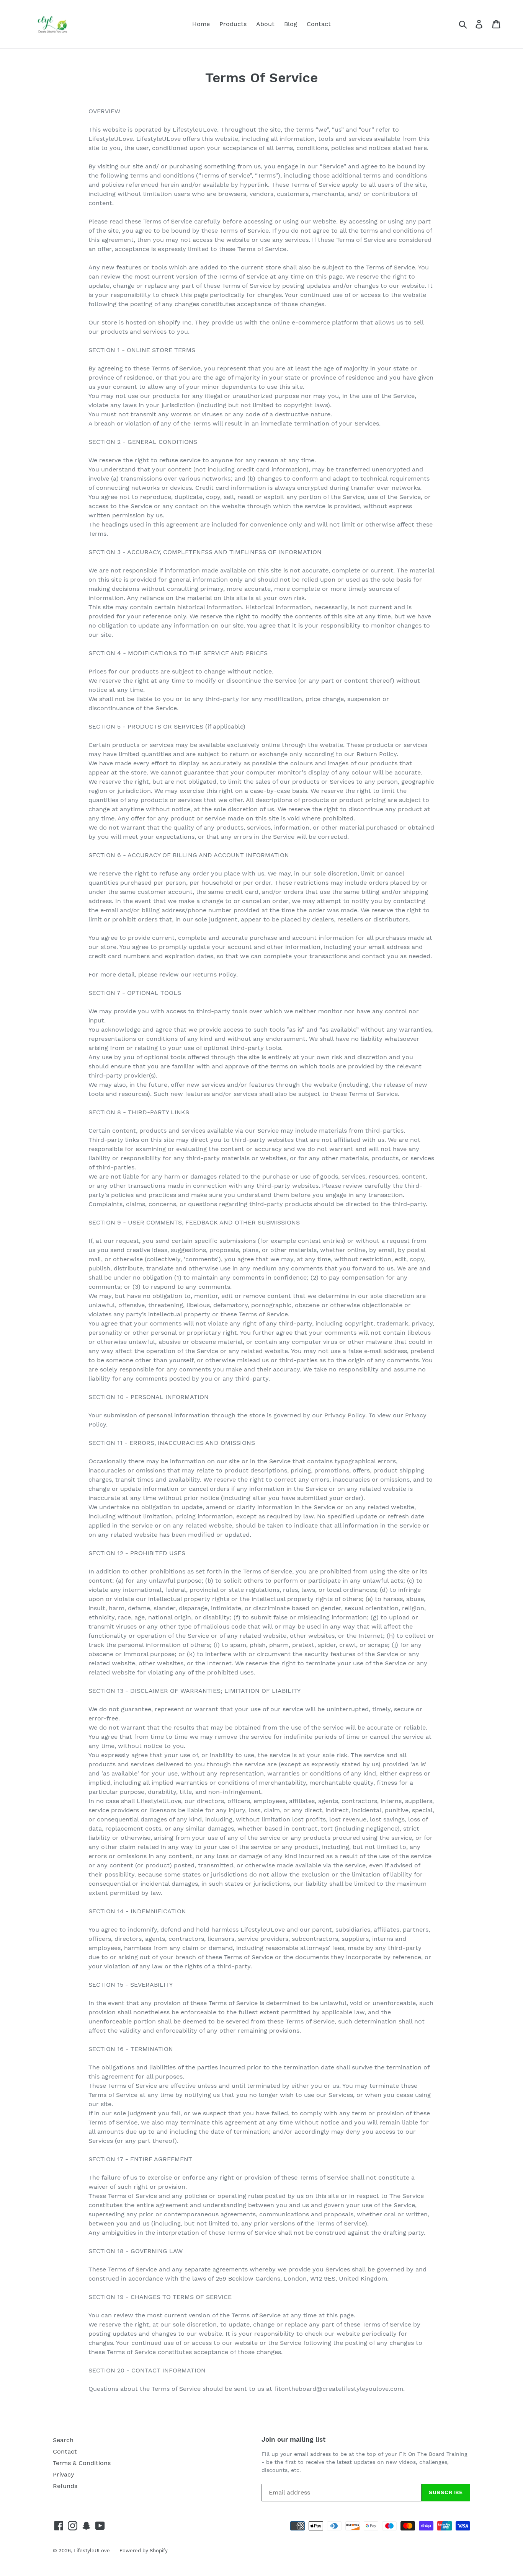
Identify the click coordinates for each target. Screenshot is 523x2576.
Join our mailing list (293, 2439)
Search (63, 2440)
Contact (319, 24)
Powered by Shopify (144, 2551)
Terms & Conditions (82, 2463)
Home (201, 24)
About (265, 24)
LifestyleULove (92, 2551)
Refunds (65, 2486)
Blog (291, 24)
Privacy (64, 2474)
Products (233, 24)
